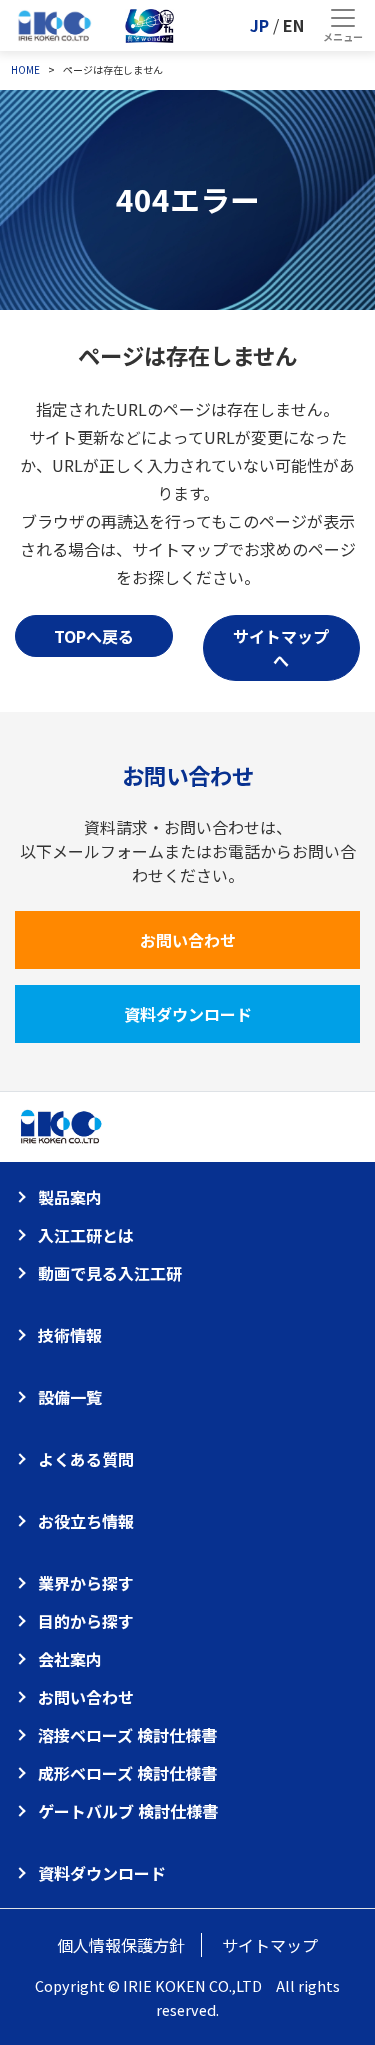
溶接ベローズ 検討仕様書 (127, 1735)
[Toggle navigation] (342, 25)
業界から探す (86, 1583)
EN (293, 25)
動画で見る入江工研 (110, 1273)
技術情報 (70, 1335)
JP (259, 25)
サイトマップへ (281, 648)
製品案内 (70, 1197)
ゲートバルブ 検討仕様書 (128, 1811)
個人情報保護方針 (121, 1945)
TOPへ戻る (94, 636)
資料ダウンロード (188, 1014)
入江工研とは (86, 1235)
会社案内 (70, 1659)
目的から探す (86, 1621)
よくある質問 (86, 1459)
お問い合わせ (188, 940)
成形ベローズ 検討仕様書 (127, 1773)
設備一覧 (70, 1397)
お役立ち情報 (86, 1521)
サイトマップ (270, 1945)
